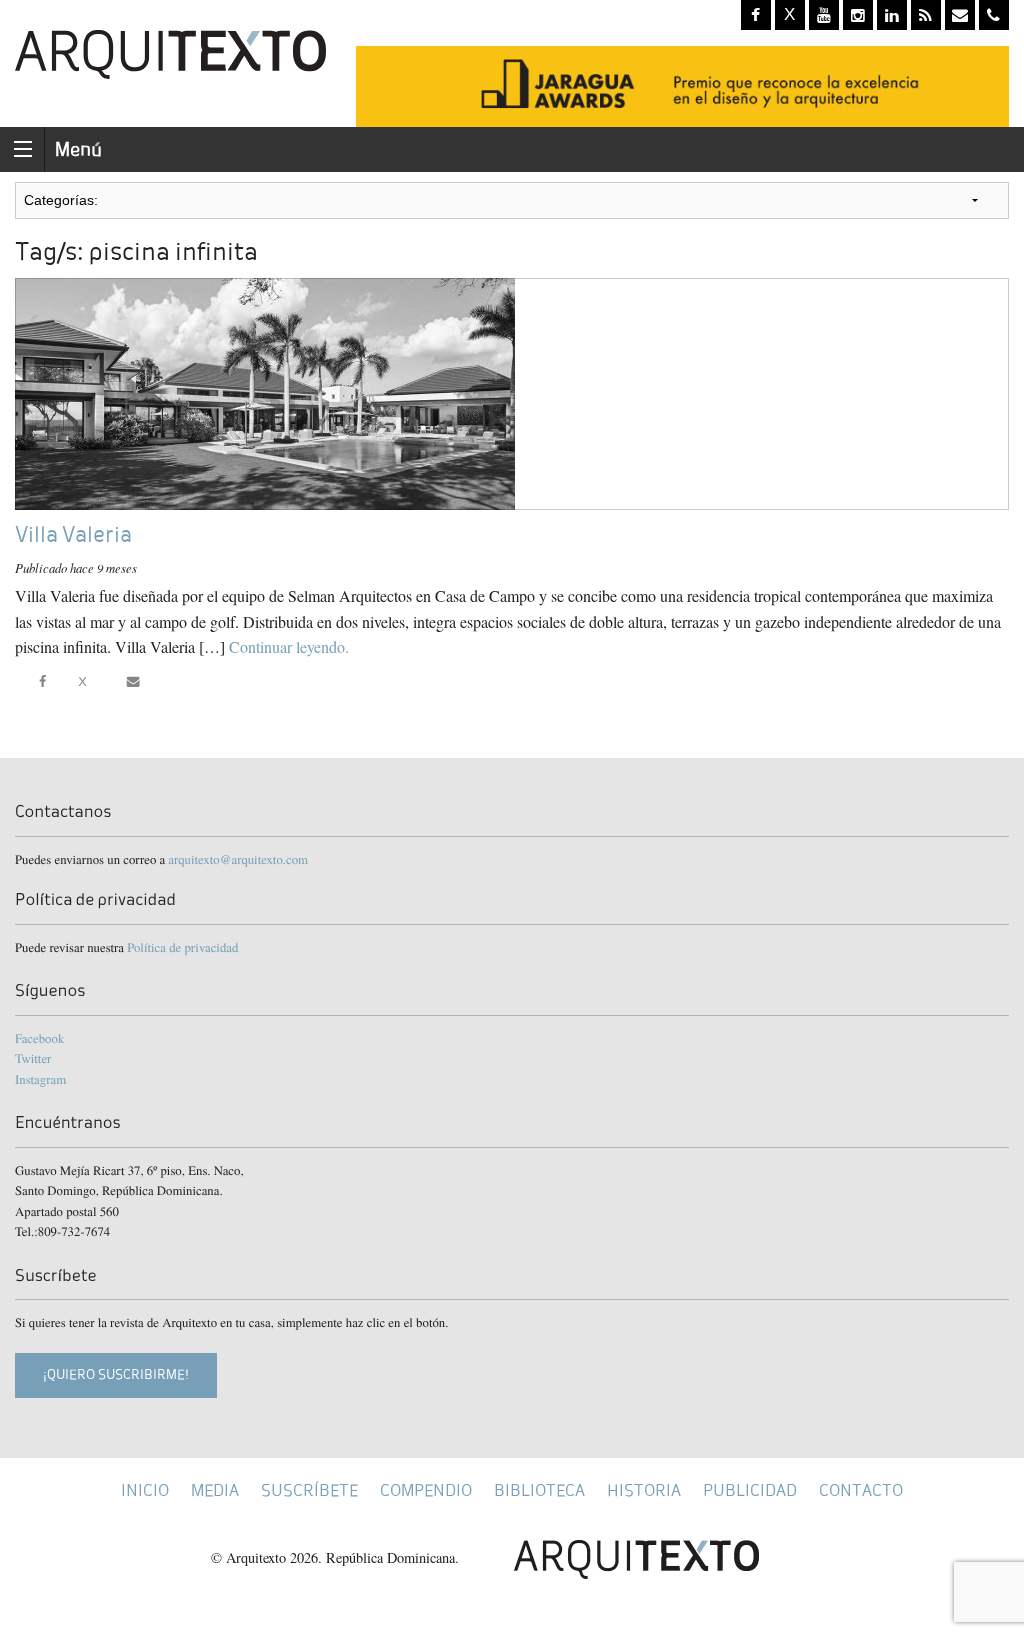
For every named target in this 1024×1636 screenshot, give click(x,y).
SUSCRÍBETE (309, 1490)
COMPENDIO (426, 1490)
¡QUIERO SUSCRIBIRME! (116, 1374)
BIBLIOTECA (539, 1490)
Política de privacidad (182, 947)
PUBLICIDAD (750, 1490)
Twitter (33, 1058)
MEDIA (215, 1490)
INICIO (145, 1490)
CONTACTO (861, 1490)
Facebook (39, 1038)
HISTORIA (644, 1490)
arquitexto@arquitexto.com (238, 859)
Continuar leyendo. (289, 646)
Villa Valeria (73, 534)
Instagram (40, 1079)
